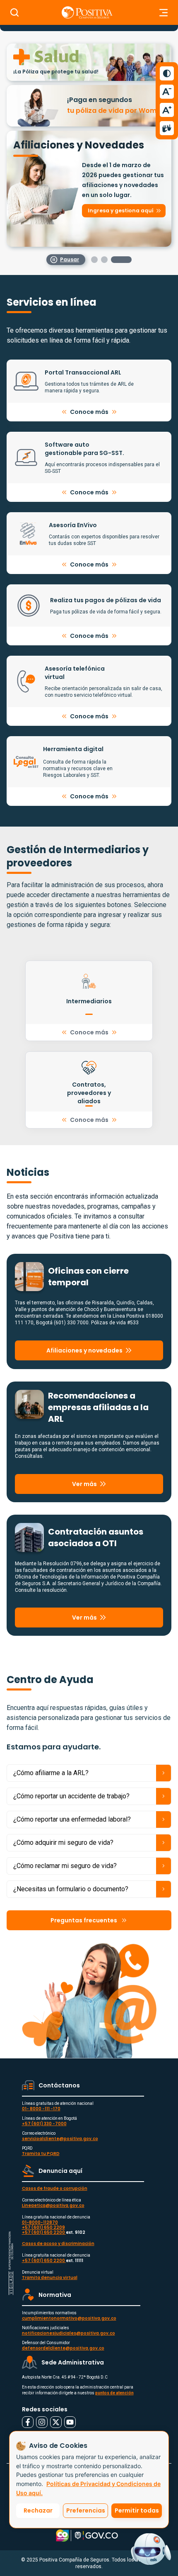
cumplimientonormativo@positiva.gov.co (69, 2310)
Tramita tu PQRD (41, 2145)
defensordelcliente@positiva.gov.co (63, 2340)
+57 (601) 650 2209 (43, 2219)
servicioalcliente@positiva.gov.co (60, 2130)
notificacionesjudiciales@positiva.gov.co (69, 2325)
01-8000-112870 (40, 2214)
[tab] (101, 251)
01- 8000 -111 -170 (41, 2100)
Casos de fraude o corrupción (55, 2180)
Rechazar (38, 2510)
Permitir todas (137, 2510)
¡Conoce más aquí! (46, 131)
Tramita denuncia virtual (50, 2269)
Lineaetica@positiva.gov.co (53, 2197)
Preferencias (86, 2510)
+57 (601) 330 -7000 (44, 2115)
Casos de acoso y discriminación (58, 2235)
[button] (89, 95)
